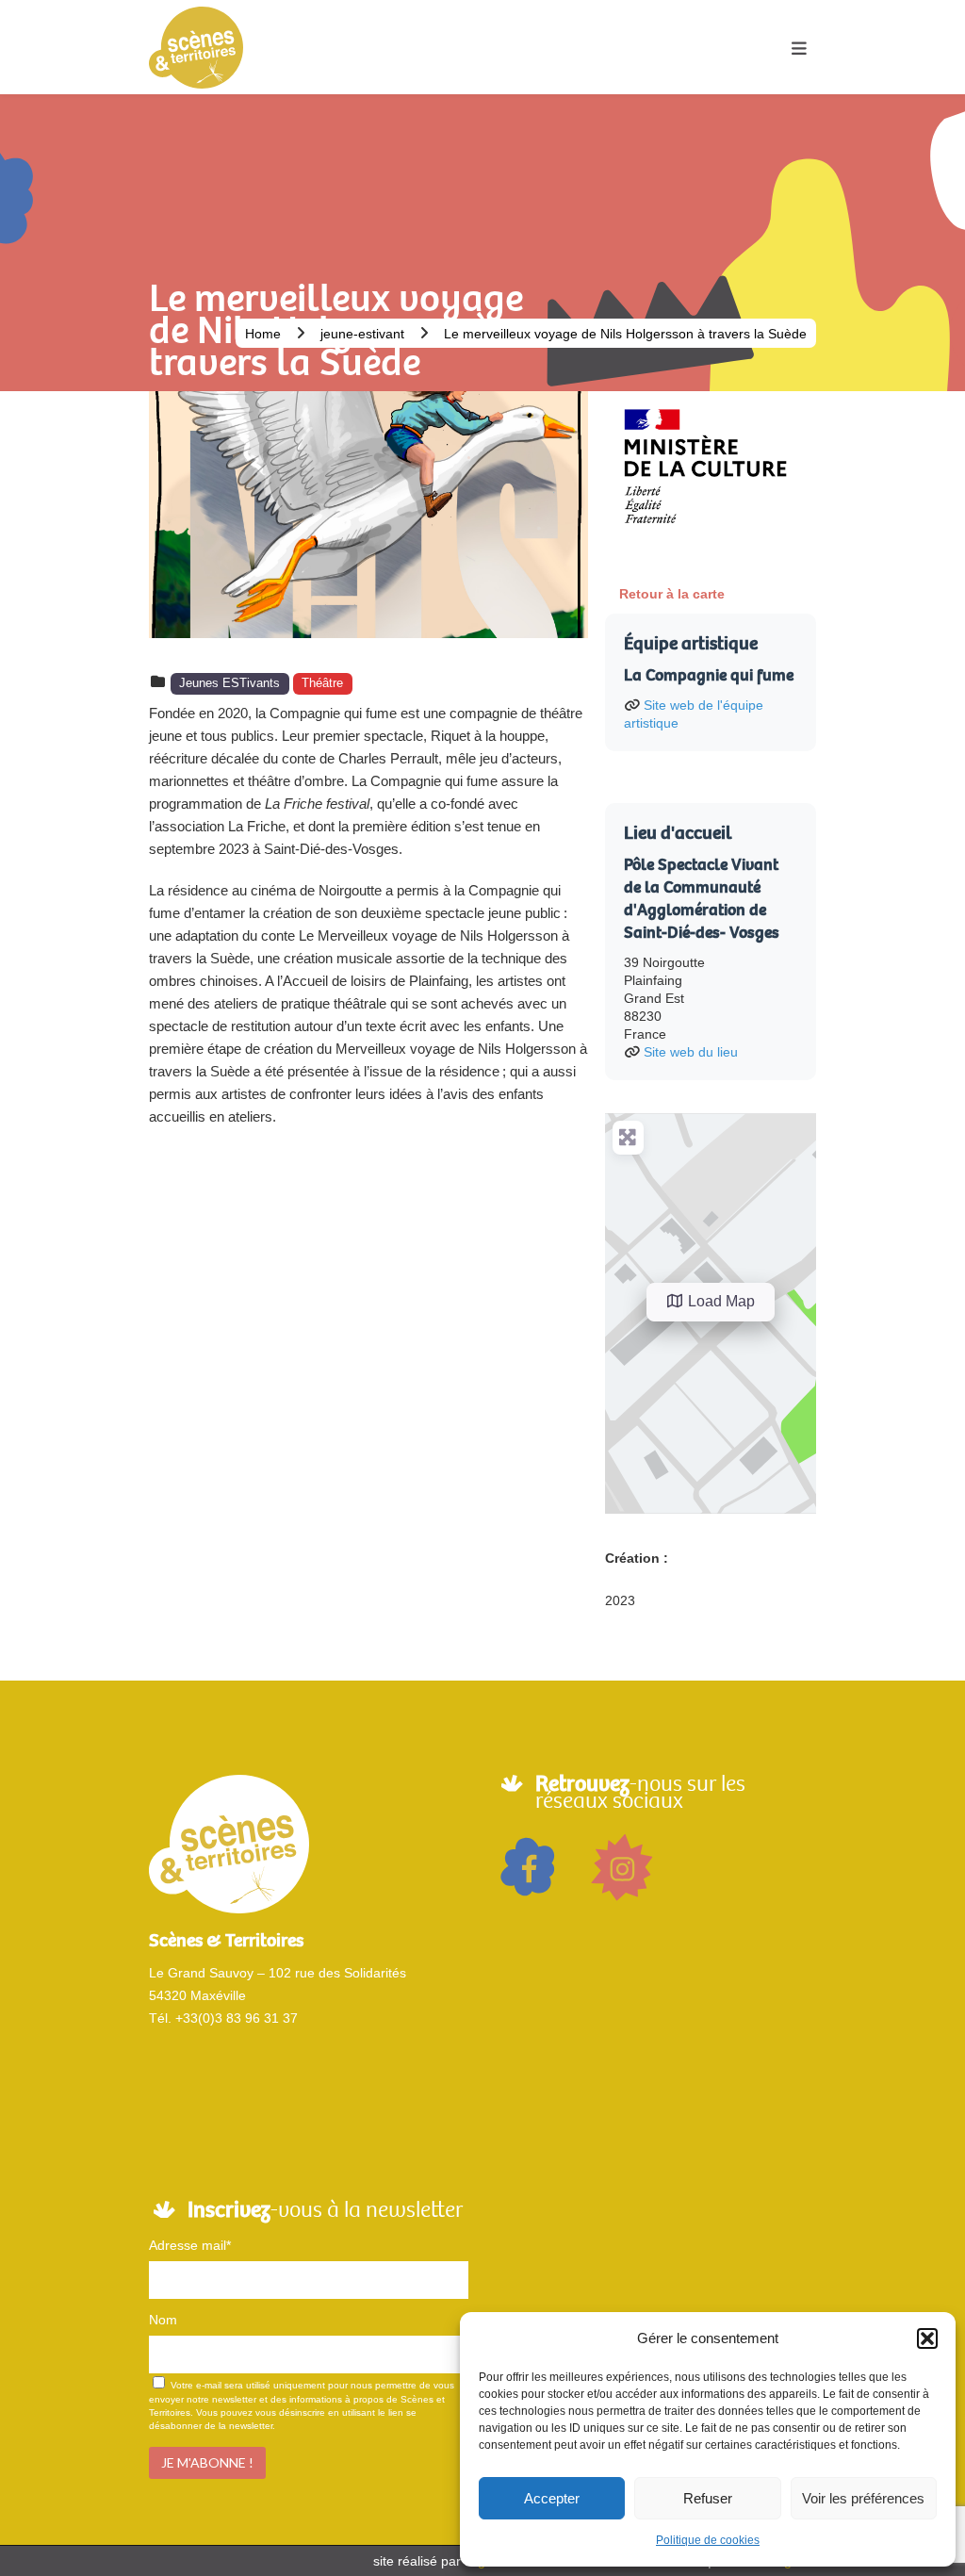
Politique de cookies (708, 2540)
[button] (927, 2338)
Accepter (552, 2498)
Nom (163, 2320)
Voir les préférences (863, 2498)
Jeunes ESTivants (229, 683)
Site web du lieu (691, 1052)
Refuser (708, 2498)
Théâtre (322, 683)
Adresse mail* (190, 2245)
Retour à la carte (672, 594)
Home (263, 334)
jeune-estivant (362, 334)
